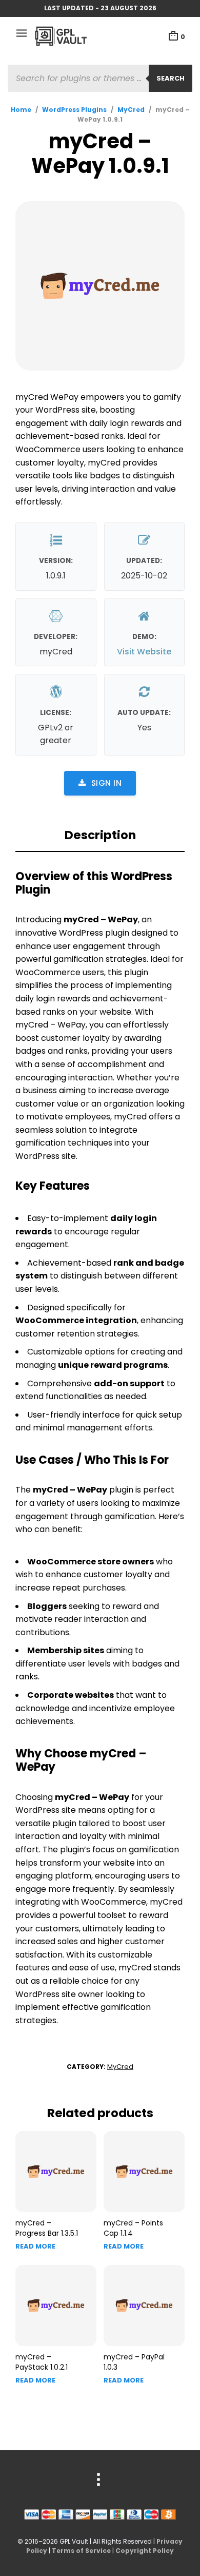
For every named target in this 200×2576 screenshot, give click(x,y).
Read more (35, 2246)
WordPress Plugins (74, 110)
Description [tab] (100, 835)
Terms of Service (81, 2551)
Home (21, 110)
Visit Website (144, 652)
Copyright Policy (145, 2551)
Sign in (107, 783)
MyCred (131, 110)
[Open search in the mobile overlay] (100, 78)
